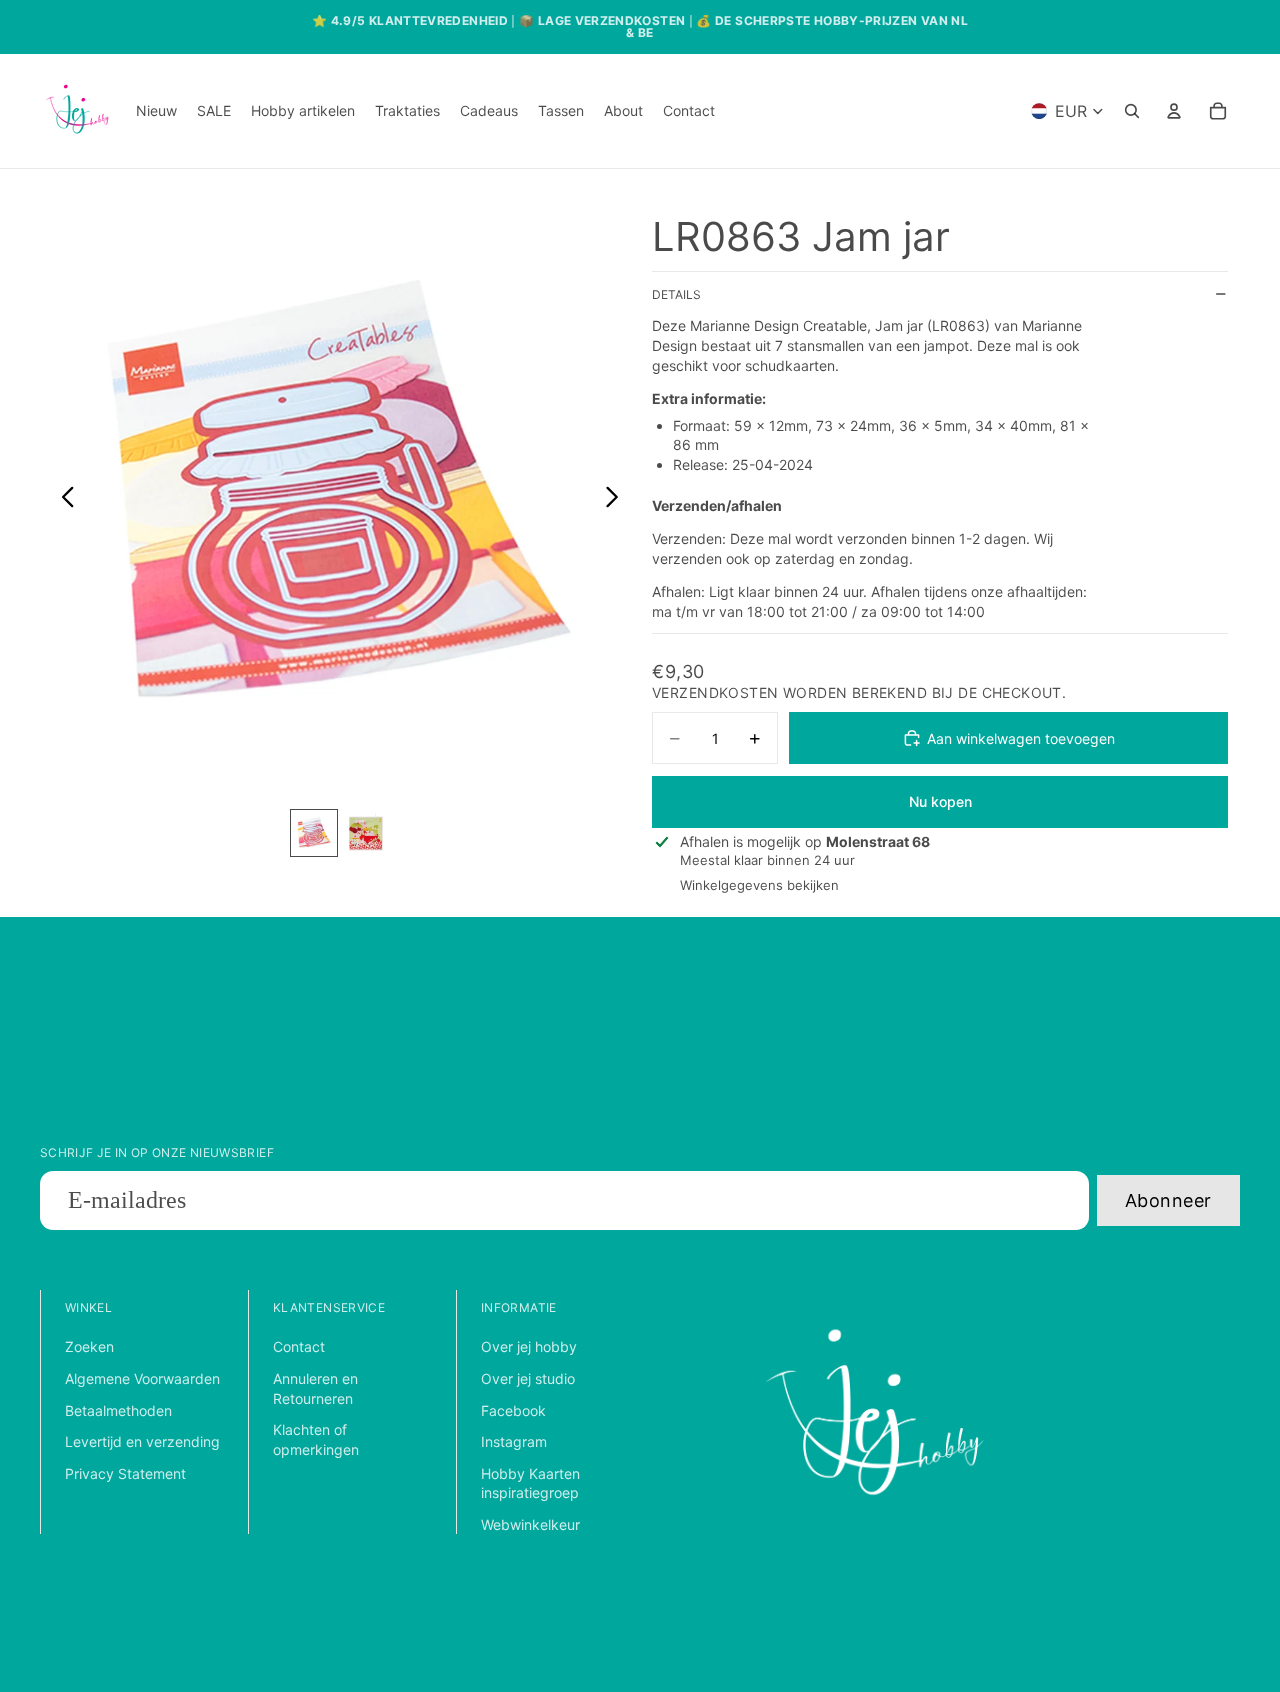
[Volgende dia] (617, 499)
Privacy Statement (125, 1473)
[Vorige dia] (62, 499)
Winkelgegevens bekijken (759, 885)
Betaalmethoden (118, 1410)
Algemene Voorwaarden (142, 1378)
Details (676, 294)
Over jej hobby (529, 1346)
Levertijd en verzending (142, 1441)
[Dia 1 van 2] (314, 833)
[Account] (1174, 111)
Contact (299, 1346)
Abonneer (1168, 1200)
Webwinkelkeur (530, 1524)
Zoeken (89, 1346)
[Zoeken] (1132, 111)
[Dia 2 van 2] (366, 833)
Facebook (513, 1410)
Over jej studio (528, 1378)
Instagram (514, 1441)
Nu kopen (940, 801)
